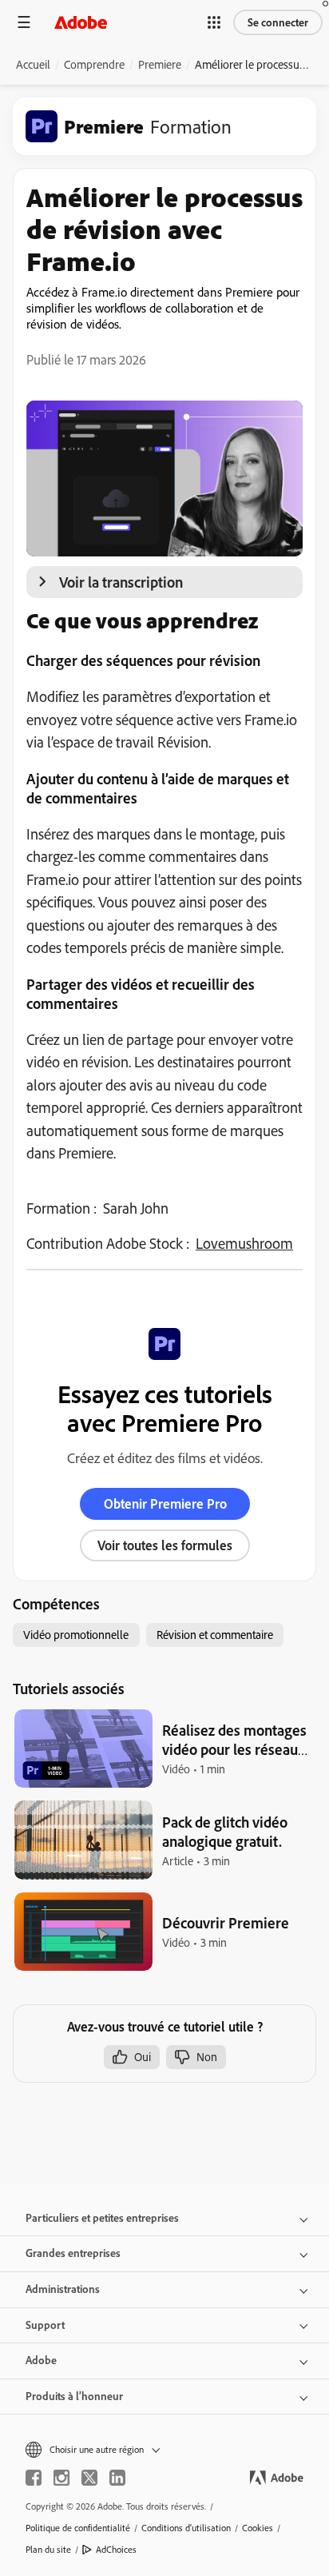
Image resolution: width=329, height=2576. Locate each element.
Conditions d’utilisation (186, 2528)
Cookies (258, 2528)
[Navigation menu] (24, 22)
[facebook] (34, 2478)
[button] (214, 22)
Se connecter (278, 22)
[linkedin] (117, 2478)
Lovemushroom (244, 1243)
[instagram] (61, 2478)
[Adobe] (81, 22)
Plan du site (48, 2549)
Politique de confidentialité (78, 2528)
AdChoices (116, 2549)
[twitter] (89, 2478)
